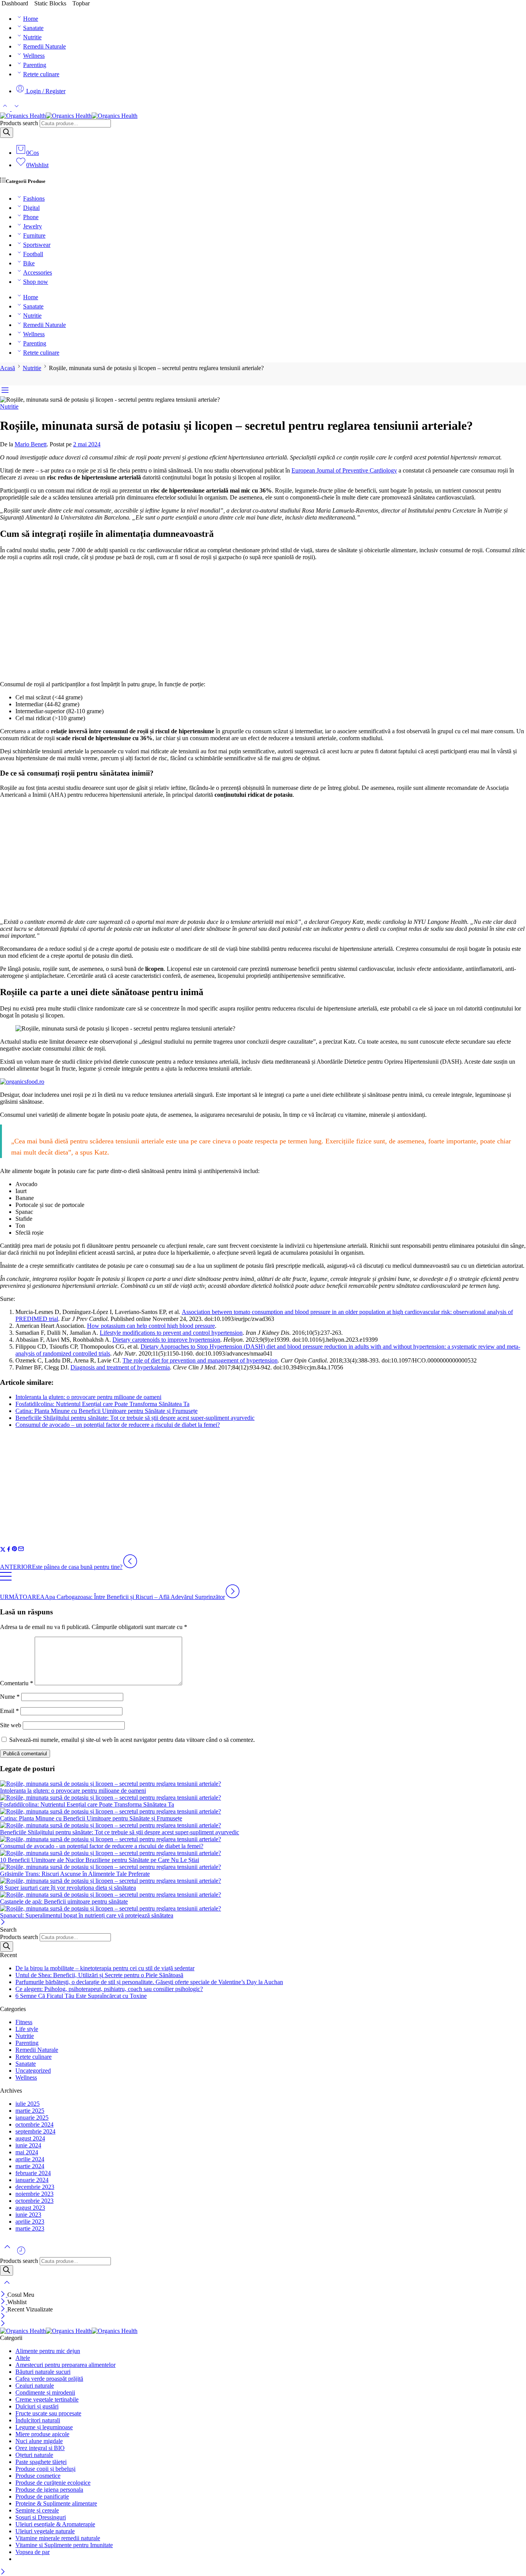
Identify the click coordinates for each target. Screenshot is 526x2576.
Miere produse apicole (42, 2434)
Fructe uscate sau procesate (48, 2413)
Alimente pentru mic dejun (48, 2351)
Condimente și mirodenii (45, 2392)
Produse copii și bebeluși (45, 2469)
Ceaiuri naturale (35, 2386)
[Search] (7, 133)
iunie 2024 (28, 2145)
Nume (10, 1697)
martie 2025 (30, 2111)
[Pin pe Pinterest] (15, 1550)
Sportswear (37, 245)
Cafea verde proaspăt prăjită (49, 2379)
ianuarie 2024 (32, 2180)
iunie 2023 (28, 2215)
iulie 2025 (28, 2104)
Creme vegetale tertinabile (47, 2399)
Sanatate (33, 28)
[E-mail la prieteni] (21, 1550)
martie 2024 (30, 2166)
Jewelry (33, 226)
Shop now (36, 282)
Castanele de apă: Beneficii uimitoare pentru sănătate (64, 1901)
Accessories (38, 272)
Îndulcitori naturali (38, 2420)
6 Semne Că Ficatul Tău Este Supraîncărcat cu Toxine (81, 1996)
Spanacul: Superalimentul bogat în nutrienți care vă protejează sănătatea (87, 1915)
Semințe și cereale (37, 2510)
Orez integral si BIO (40, 2448)
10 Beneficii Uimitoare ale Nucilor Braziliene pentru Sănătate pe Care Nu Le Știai (100, 1860)
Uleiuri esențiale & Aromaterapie (55, 2524)
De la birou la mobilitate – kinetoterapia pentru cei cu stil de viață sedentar (105, 1968)
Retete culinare (41, 74)
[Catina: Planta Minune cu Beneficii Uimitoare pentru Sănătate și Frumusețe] (263, 1812)
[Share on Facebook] (9, 1550)
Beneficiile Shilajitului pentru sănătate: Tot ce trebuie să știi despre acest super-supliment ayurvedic (135, 1418)
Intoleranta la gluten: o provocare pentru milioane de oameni (88, 1397)
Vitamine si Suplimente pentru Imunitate (64, 2545)
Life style (27, 2029)
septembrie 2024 (35, 2131)
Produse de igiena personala (49, 2490)
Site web (11, 1725)
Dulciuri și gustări (37, 2406)
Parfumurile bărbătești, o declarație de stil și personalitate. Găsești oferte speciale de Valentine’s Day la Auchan (149, 1982)
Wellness (34, 56)
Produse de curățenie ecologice (53, 2483)
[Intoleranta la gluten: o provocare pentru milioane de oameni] (263, 1784)
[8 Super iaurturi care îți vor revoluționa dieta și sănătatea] (263, 1881)
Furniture (34, 235)
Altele (23, 2358)
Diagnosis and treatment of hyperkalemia (120, 1367)
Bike (29, 263)
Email (9, 1711)
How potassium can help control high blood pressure (151, 1326)
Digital (31, 208)
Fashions (34, 199)
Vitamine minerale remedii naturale (58, 2538)
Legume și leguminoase (44, 2427)
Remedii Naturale (44, 46)
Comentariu (17, 1683)
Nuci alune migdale (39, 2441)
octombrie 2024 (34, 2124)
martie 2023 (30, 2228)
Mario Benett (31, 444)
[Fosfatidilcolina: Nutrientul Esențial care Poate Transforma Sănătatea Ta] (263, 1798)
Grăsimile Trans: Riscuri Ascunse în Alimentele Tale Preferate (75, 1874)
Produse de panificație (42, 2496)
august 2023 (30, 2208)
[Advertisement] (263, 621)
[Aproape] (3, 1923)
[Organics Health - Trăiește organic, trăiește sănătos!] (69, 116)
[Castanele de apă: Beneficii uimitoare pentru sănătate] (263, 1895)
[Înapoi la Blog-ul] (6, 1580)
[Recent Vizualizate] (21, 2253)
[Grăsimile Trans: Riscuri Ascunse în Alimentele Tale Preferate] (263, 1867)
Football (33, 254)
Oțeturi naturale (34, 2455)
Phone (31, 217)
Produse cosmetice (38, 2476)
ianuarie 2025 (32, 2118)
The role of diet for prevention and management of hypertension (200, 1360)
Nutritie (32, 37)
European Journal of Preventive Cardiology (344, 470)
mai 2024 (27, 2152)
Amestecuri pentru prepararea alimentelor (65, 2365)
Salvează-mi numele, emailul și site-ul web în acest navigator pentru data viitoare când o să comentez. (132, 1740)
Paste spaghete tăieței (41, 2462)
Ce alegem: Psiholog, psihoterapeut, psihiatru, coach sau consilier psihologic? (109, 1989)
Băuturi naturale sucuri (43, 2372)
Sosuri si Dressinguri (41, 2517)
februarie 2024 (33, 2173)
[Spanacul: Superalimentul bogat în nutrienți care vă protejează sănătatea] (263, 1909)
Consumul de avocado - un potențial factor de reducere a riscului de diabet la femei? (102, 1846)
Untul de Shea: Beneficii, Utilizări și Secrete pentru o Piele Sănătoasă (99, 1975)
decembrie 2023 (35, 2187)
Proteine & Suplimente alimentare (56, 2503)
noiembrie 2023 (34, 2194)
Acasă (8, 368)
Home (31, 19)
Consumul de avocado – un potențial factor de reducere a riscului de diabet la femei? (118, 1425)
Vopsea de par (33, 2552)
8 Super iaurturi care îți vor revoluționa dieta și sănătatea (68, 1888)
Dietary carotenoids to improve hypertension (166, 1340)
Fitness (24, 2022)
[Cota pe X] (3, 1550)
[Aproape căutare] (7, 2287)
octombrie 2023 (34, 2201)
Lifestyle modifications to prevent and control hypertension (171, 1333)
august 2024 (30, 2138)
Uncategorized (33, 2071)
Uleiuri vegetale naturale (45, 2531)
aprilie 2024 (30, 2159)
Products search (19, 123)
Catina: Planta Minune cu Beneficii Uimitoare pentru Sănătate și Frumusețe (106, 1411)
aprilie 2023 (30, 2222)
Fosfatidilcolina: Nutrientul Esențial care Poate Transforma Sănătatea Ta (102, 1404)
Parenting (35, 65)
